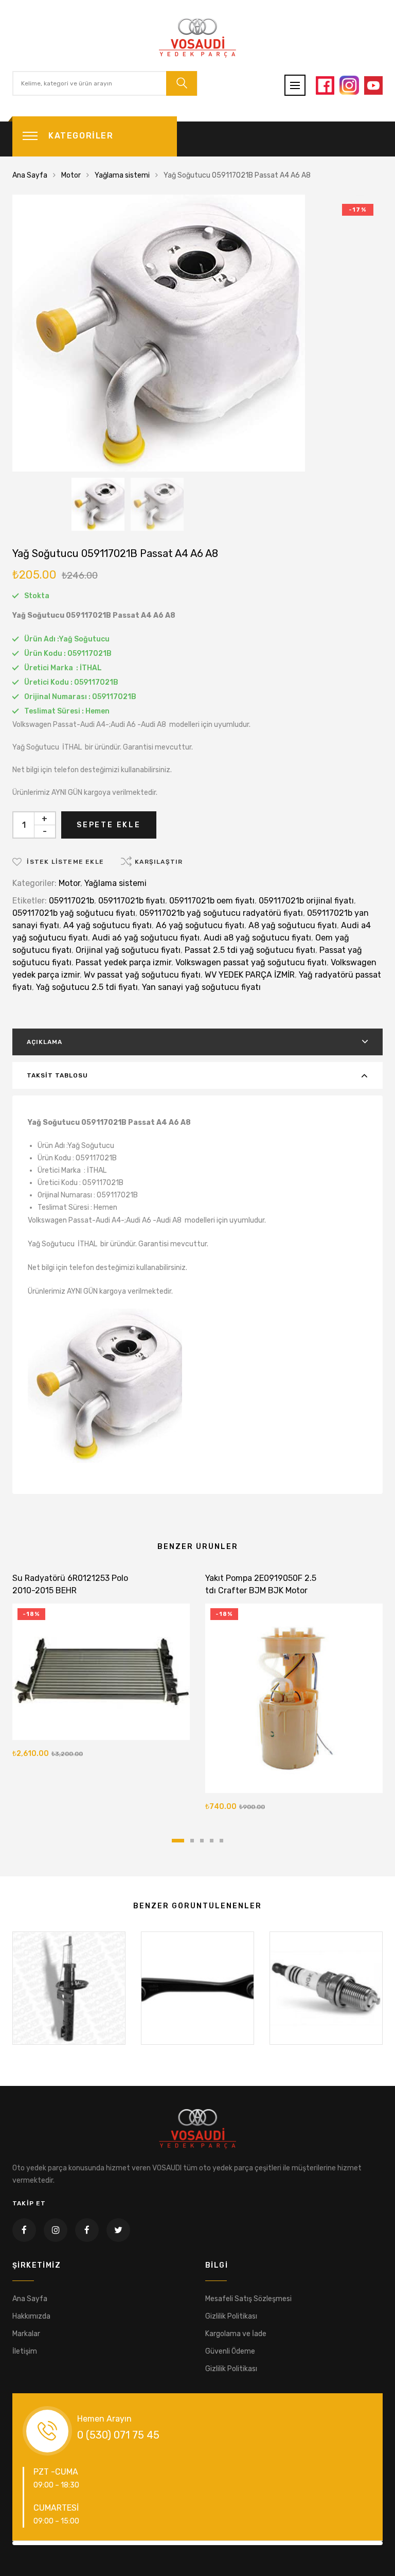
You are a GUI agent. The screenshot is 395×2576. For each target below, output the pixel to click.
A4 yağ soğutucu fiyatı (107, 925)
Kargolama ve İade (236, 2334)
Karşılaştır (159, 862)
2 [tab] (192, 1841)
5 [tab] (221, 1841)
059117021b (71, 901)
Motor (71, 175)
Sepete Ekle (109, 825)
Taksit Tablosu (57, 1075)
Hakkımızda (31, 2316)
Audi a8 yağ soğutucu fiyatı (257, 938)
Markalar (26, 2334)
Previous (30, 2543)
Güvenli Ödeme (230, 2351)
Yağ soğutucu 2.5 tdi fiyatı (87, 987)
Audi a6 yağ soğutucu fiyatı (146, 938)
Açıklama (44, 1042)
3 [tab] (202, 1841)
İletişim (25, 2351)
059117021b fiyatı (132, 901)
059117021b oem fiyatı (212, 901)
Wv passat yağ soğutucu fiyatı (142, 975)
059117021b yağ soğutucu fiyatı (74, 913)
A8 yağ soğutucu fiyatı (293, 925)
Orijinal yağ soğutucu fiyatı (128, 950)
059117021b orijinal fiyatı (306, 901)
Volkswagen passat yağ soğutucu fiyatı (251, 962)
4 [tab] (212, 1841)
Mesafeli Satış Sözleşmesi (248, 2299)
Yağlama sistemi (122, 175)
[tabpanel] (101, 1668)
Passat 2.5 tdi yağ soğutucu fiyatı (250, 950)
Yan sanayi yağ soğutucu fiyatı (201, 987)
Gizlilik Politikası (231, 2316)
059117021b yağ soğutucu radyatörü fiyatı (221, 913)
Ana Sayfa (30, 175)
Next (365, 2543)
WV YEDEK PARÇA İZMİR (250, 975)
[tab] (197, 1042)
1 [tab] (178, 1841)
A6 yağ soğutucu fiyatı (200, 925)
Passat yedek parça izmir (123, 962)
